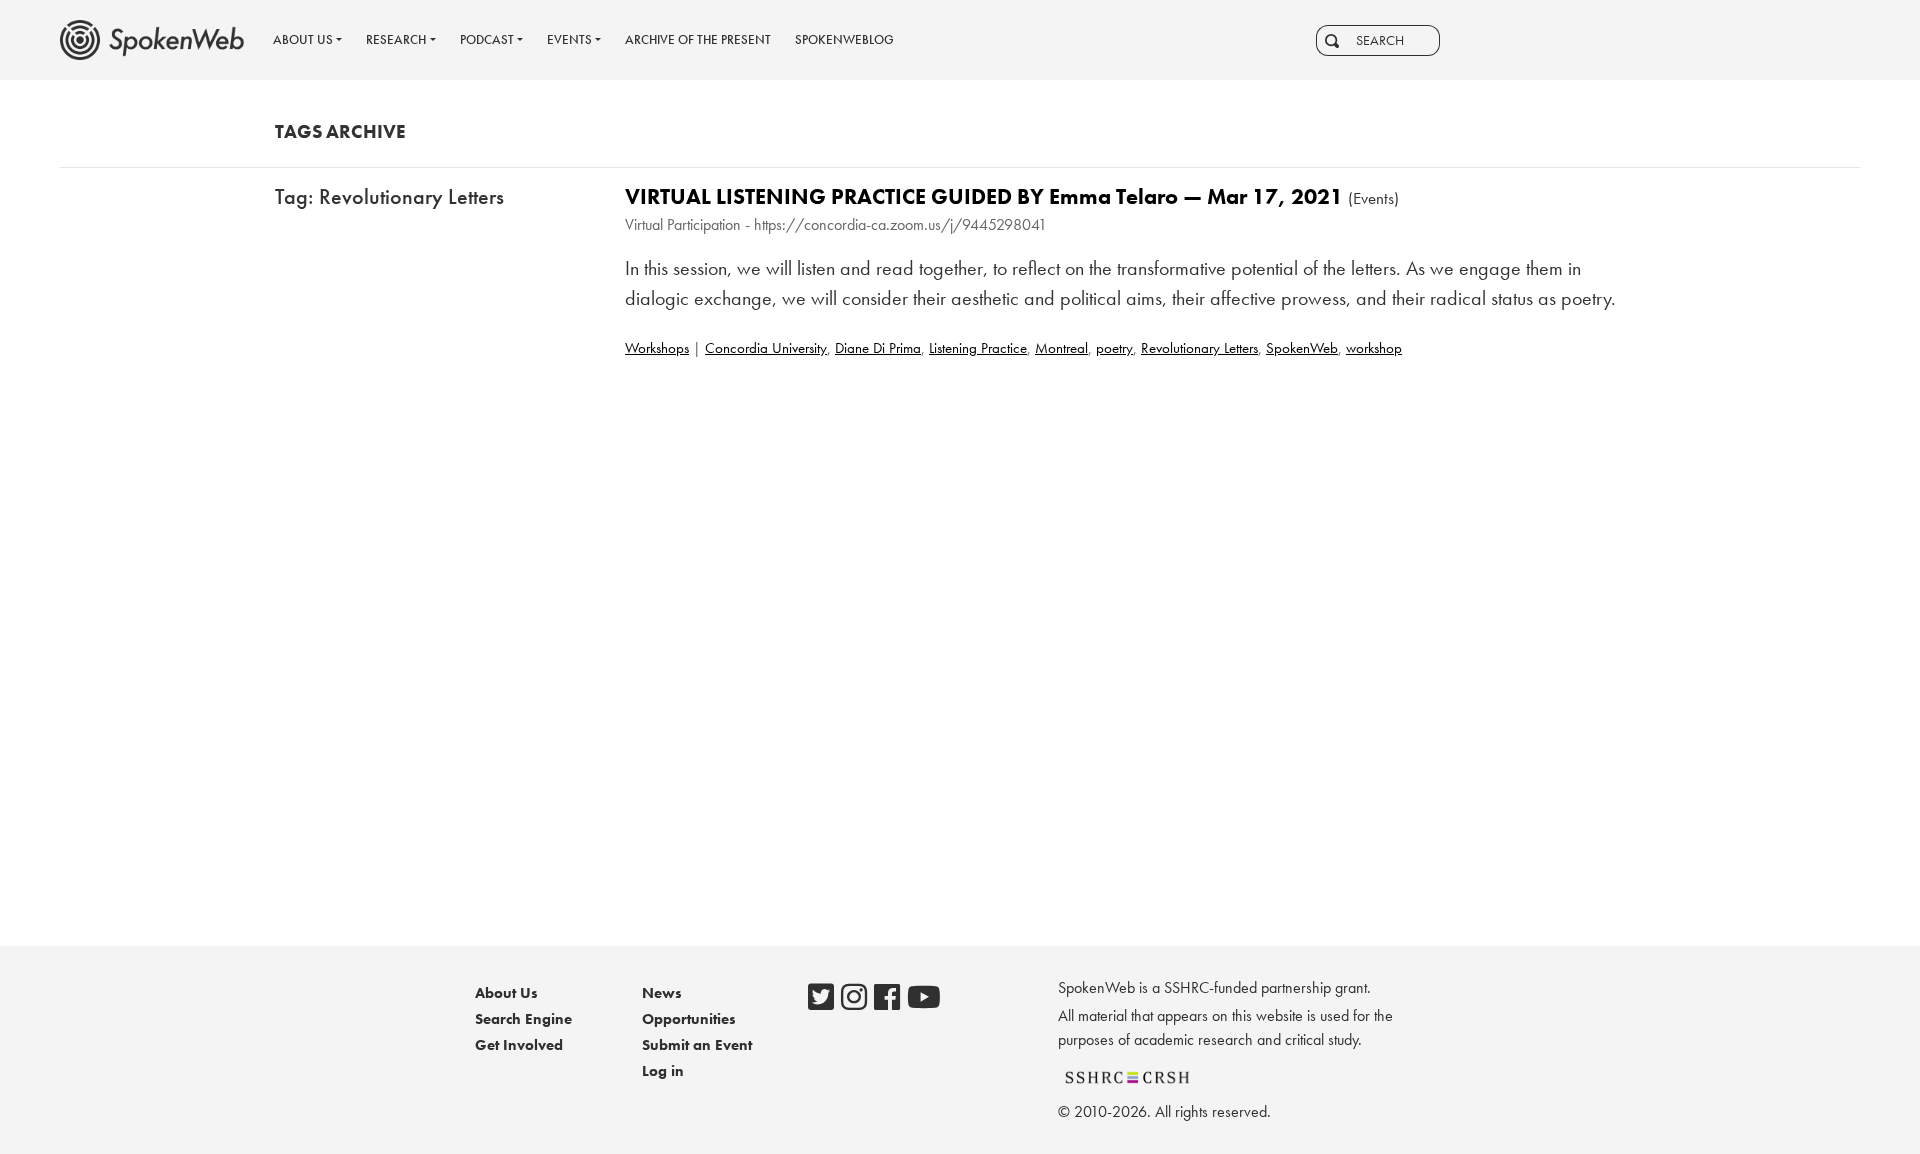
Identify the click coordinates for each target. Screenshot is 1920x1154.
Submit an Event (697, 1045)
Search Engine (523, 1019)
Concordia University (766, 348)
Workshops (657, 348)
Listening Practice (978, 348)
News (662, 993)
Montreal (1061, 348)
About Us (506, 993)
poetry (1114, 348)
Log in (663, 1071)
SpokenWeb (1302, 348)
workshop (1374, 348)
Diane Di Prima (878, 348)
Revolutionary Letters (1199, 348)
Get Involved (519, 1045)
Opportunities (689, 1019)
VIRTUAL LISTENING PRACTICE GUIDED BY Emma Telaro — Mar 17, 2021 (984, 196)
